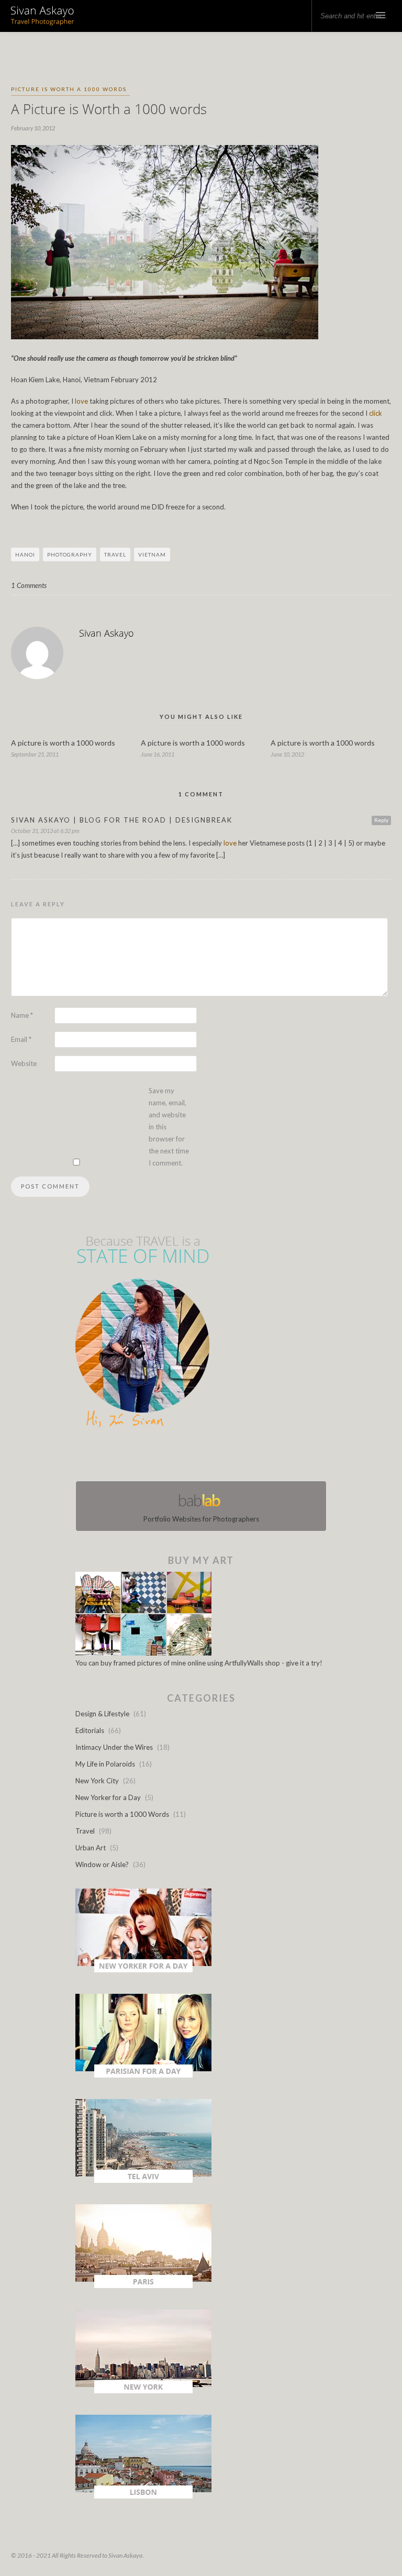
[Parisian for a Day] (143, 2075)
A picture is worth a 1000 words (63, 743)
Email (21, 1039)
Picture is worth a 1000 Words (69, 89)
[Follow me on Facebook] (192, 1457)
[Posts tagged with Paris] (143, 2285)
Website (24, 1063)
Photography (70, 554)
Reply (381, 820)
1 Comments (29, 585)
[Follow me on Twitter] (198, 1457)
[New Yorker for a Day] (143, 1970)
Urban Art (91, 1848)
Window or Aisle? (102, 1864)
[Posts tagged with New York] (143, 2391)
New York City (97, 1781)
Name (22, 1015)
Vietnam (152, 554)
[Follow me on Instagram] (204, 1457)
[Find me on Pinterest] (210, 1457)
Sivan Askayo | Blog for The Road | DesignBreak (122, 820)
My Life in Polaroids (105, 1764)
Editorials (90, 1730)
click (376, 413)
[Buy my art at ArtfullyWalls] (143, 1653)
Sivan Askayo (107, 633)
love (81, 401)
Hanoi (25, 554)
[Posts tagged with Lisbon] (143, 2496)
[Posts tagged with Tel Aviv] (143, 2180)
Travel (115, 554)
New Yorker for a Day (108, 1797)
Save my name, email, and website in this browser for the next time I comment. (169, 1127)
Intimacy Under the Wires (114, 1747)
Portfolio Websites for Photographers (201, 1519)
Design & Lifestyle (102, 1714)
